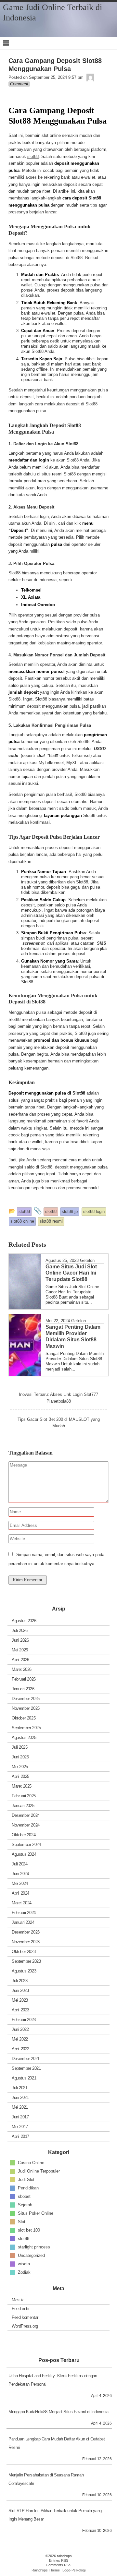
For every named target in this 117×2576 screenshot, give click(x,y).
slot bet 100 (29, 2230)
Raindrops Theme (46, 2570)
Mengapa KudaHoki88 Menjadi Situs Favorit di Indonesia (58, 2412)
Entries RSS (59, 2560)
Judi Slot (26, 2179)
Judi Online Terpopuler (39, 2171)
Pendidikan (28, 2188)
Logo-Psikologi (74, 2570)
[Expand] (6, 43)
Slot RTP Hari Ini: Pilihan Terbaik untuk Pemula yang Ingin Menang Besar (55, 2515)
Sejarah (25, 2205)
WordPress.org (25, 2326)
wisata (24, 2264)
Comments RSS (58, 2565)
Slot (22, 2221)
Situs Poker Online (36, 2213)
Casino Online (31, 2162)
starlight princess (34, 2247)
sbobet (24, 2196)
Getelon (87, 1260)
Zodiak (24, 2272)
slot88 (33, 156)
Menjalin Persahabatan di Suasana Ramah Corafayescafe (46, 2479)
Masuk (18, 2300)
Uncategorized (31, 2255)
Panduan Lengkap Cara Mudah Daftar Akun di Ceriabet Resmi (57, 2443)
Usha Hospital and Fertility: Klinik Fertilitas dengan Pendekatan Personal (53, 2380)
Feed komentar (25, 2317)
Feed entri (20, 2309)
